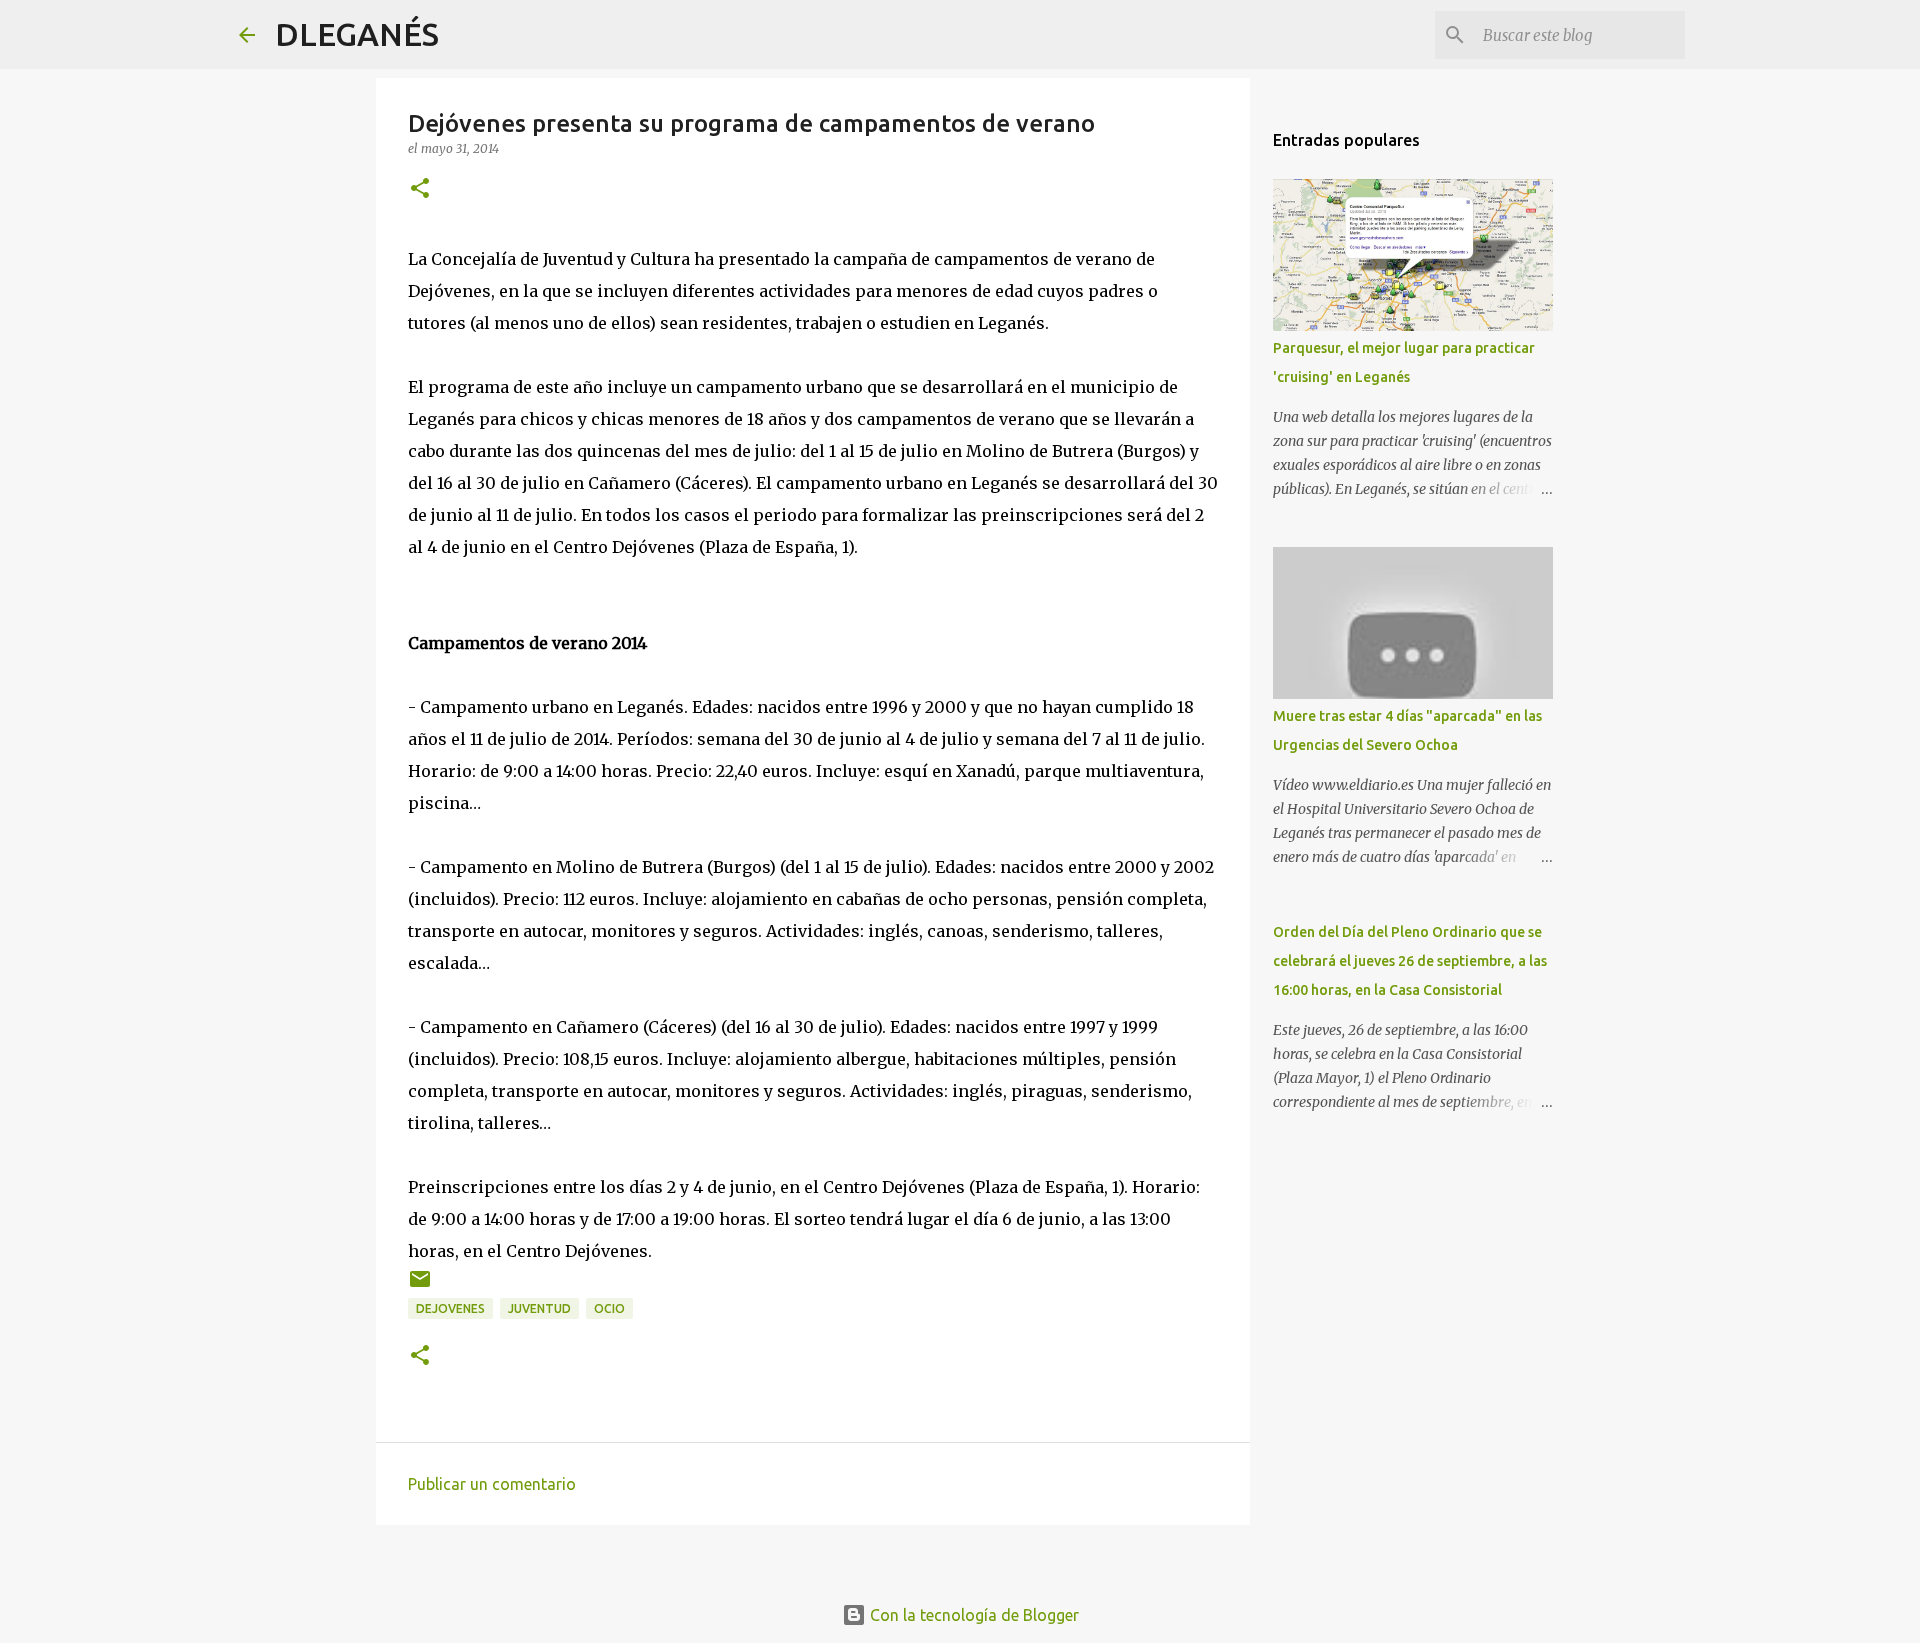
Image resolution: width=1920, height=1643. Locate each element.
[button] (420, 189)
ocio (609, 1308)
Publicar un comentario (492, 1484)
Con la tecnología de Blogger (972, 1615)
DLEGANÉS (357, 34)
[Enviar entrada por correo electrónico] (420, 1286)
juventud (539, 1308)
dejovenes (450, 1308)
